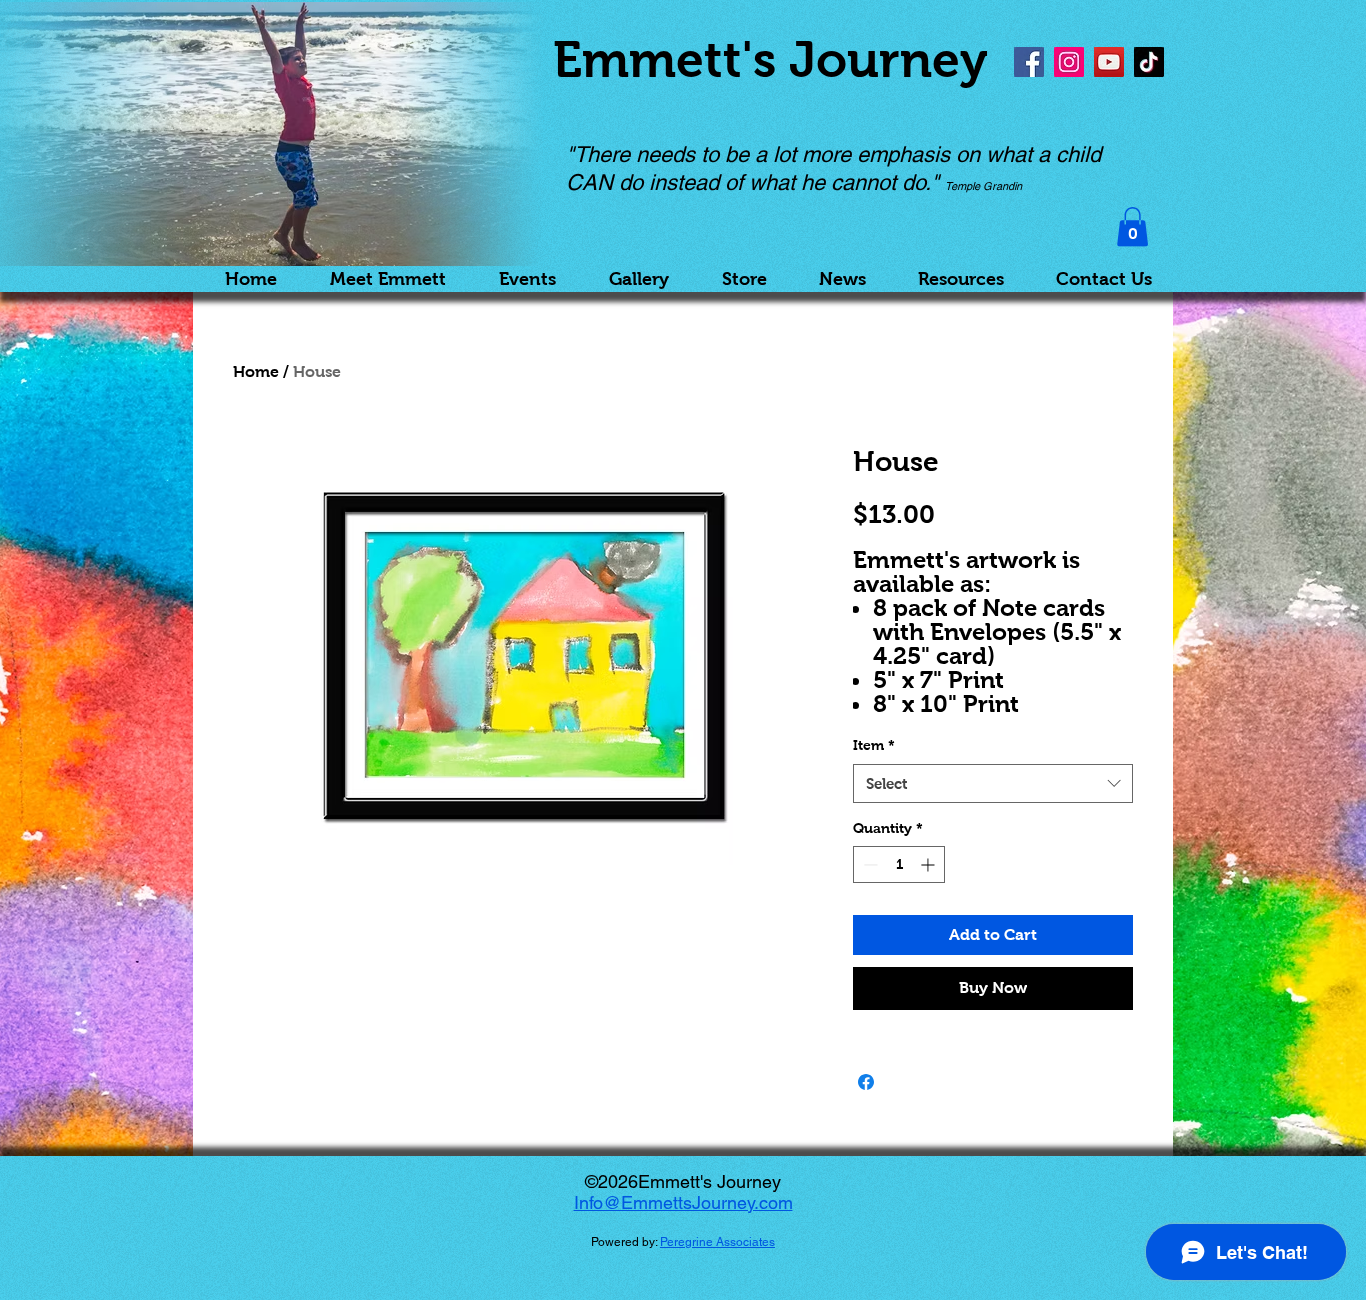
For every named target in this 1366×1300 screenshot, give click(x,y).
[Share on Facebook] (866, 1082)
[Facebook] (1029, 62)
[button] (1132, 226)
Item (874, 745)
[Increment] (929, 864)
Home (256, 371)
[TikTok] (1149, 62)
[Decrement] (868, 864)
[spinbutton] (899, 864)
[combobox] (993, 783)
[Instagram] (1069, 62)
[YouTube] (1109, 62)
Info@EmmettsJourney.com (683, 1202)
